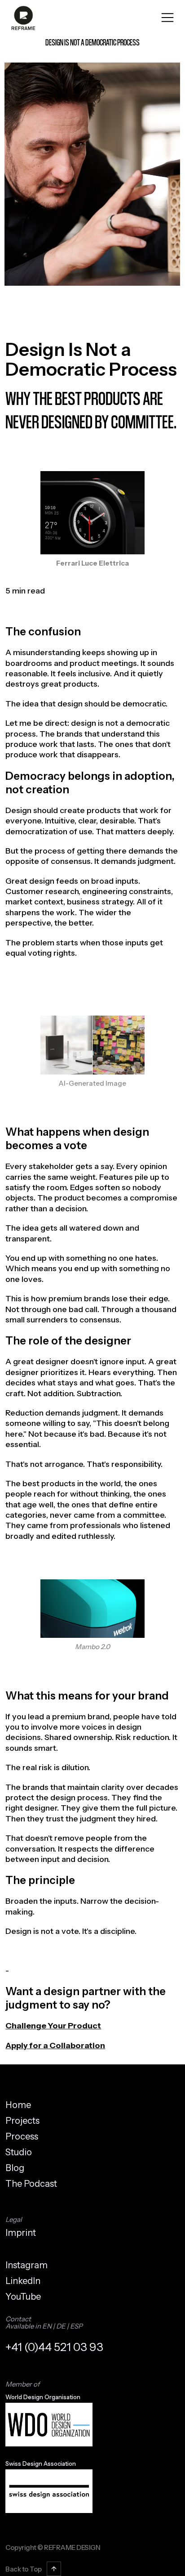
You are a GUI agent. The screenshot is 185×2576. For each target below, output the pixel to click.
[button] (167, 18)
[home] (21, 18)
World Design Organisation (43, 2397)
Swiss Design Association (41, 2464)
